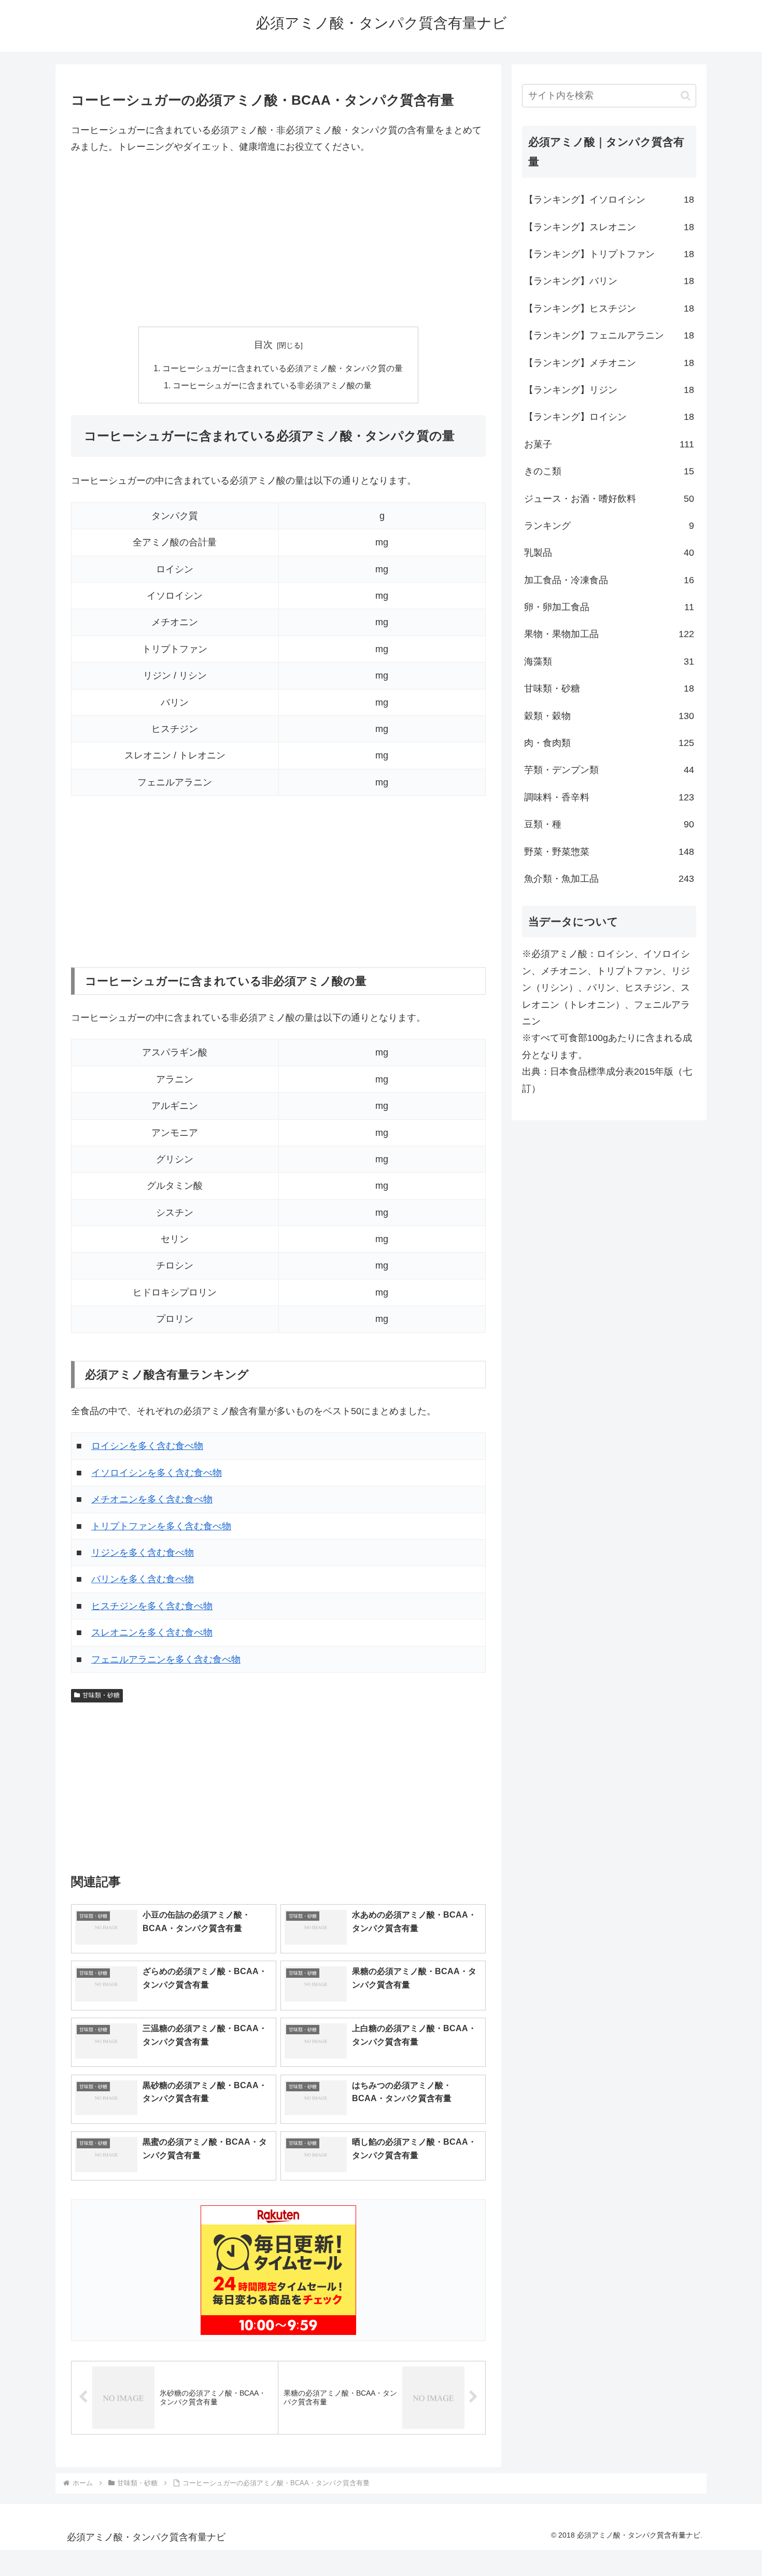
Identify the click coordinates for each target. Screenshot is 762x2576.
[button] (686, 96)
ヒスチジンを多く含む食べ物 (152, 1606)
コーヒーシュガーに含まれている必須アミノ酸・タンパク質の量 (283, 368)
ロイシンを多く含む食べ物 (147, 1446)
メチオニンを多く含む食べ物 (152, 1499)
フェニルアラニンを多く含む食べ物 (166, 1659)
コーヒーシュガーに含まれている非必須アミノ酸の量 (272, 385)
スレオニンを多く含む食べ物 (152, 1632)
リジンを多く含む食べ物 (143, 1553)
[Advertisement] (278, 241)
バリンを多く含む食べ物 (143, 1579)
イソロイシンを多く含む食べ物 (157, 1473)
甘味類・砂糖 (101, 1695)
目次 (263, 345)
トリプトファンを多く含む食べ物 (161, 1526)
